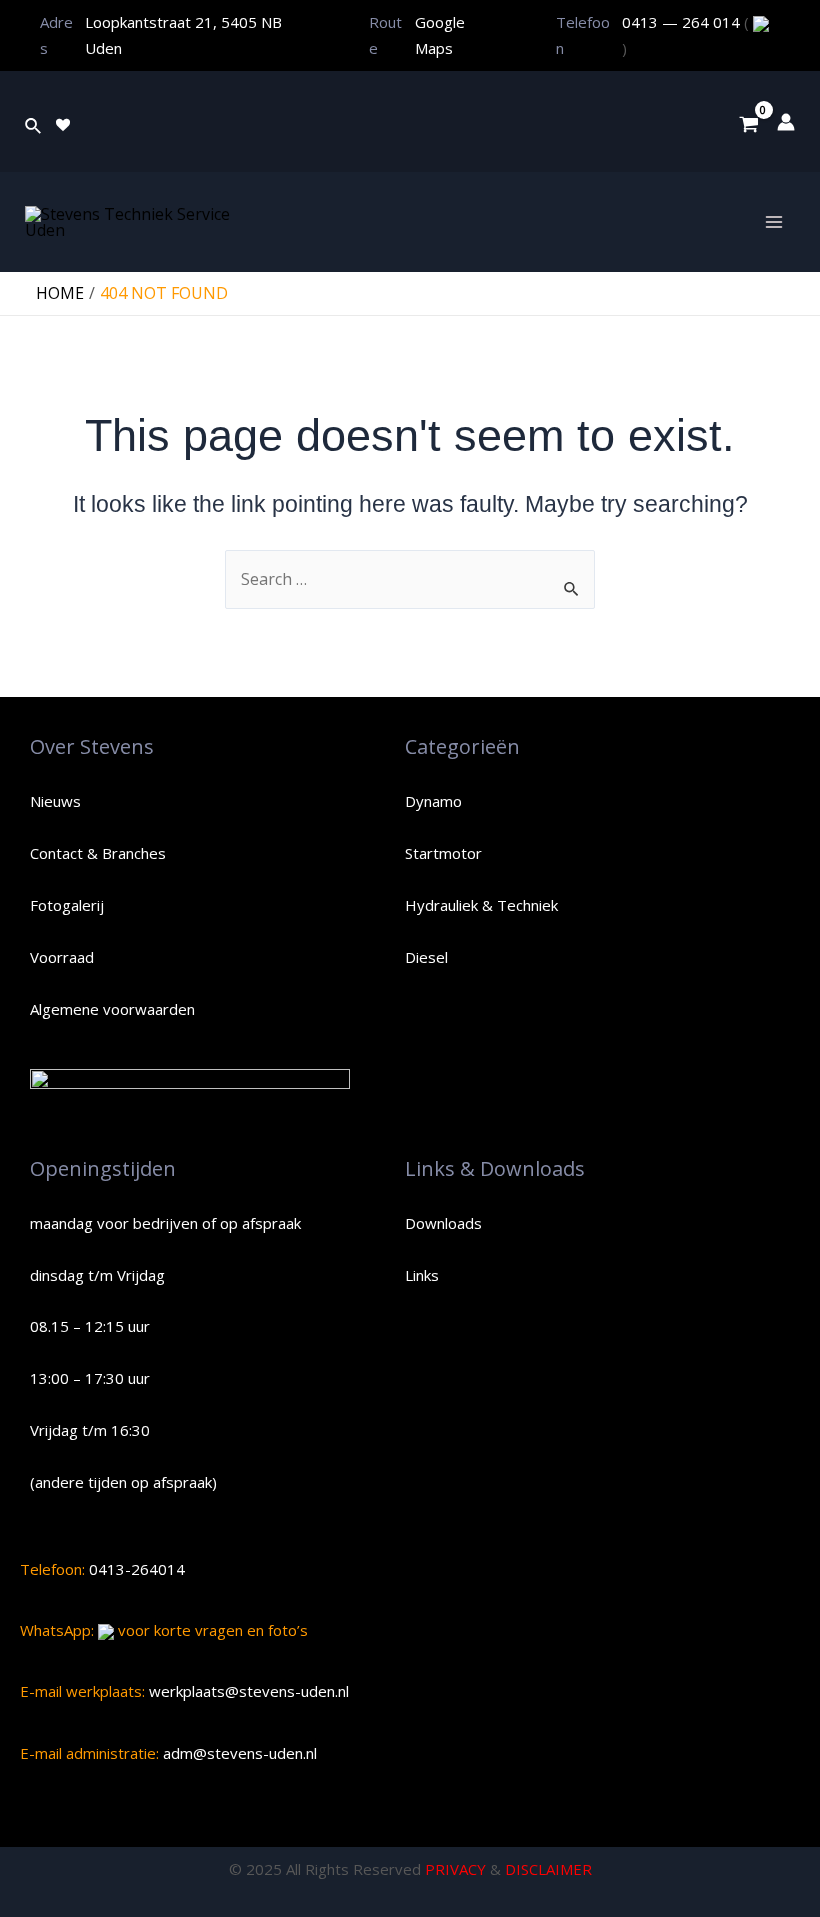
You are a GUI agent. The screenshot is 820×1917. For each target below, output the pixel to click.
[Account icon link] (786, 122)
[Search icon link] (34, 122)
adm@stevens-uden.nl (238, 1753)
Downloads (443, 1223)
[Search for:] (410, 579)
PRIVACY (455, 1869)
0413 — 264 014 (683, 22)
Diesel (426, 957)
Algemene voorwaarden (112, 1009)
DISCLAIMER (548, 1869)
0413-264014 (135, 1569)
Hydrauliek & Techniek (481, 905)
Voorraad (62, 957)
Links (422, 1275)
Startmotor (443, 853)
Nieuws (55, 801)
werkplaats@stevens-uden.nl (247, 1691)
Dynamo (433, 801)
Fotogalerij (67, 905)
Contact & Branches (98, 853)
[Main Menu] (774, 222)
